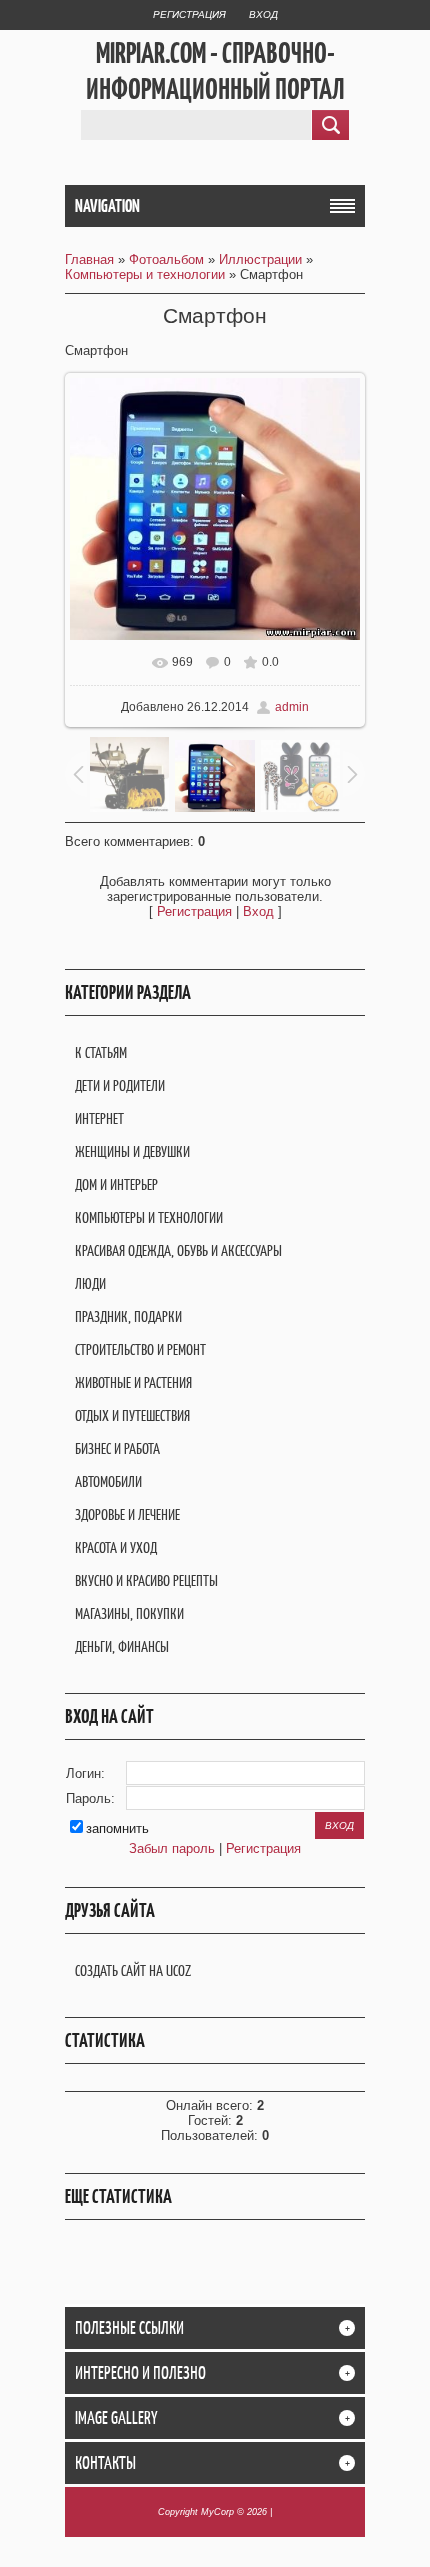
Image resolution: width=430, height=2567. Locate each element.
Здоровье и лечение (127, 1514)
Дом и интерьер (116, 1184)
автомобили (108, 1481)
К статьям (101, 1052)
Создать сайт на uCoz (133, 1970)
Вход (263, 14)
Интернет (99, 1118)
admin (292, 707)
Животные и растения (133, 1382)
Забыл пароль (172, 1848)
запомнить (117, 1828)
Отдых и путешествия (132, 1415)
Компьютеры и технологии (145, 274)
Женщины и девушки (132, 1151)
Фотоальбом (166, 259)
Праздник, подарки (128, 1316)
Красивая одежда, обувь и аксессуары (178, 1250)
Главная (89, 259)
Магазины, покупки (129, 1613)
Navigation (107, 206)
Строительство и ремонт (140, 1349)
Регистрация (189, 14)
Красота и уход (116, 1547)
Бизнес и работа (117, 1448)
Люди (90, 1283)
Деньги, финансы (122, 1646)
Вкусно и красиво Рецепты (146, 1580)
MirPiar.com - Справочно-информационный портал (215, 71)
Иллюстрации (260, 259)
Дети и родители (120, 1085)
